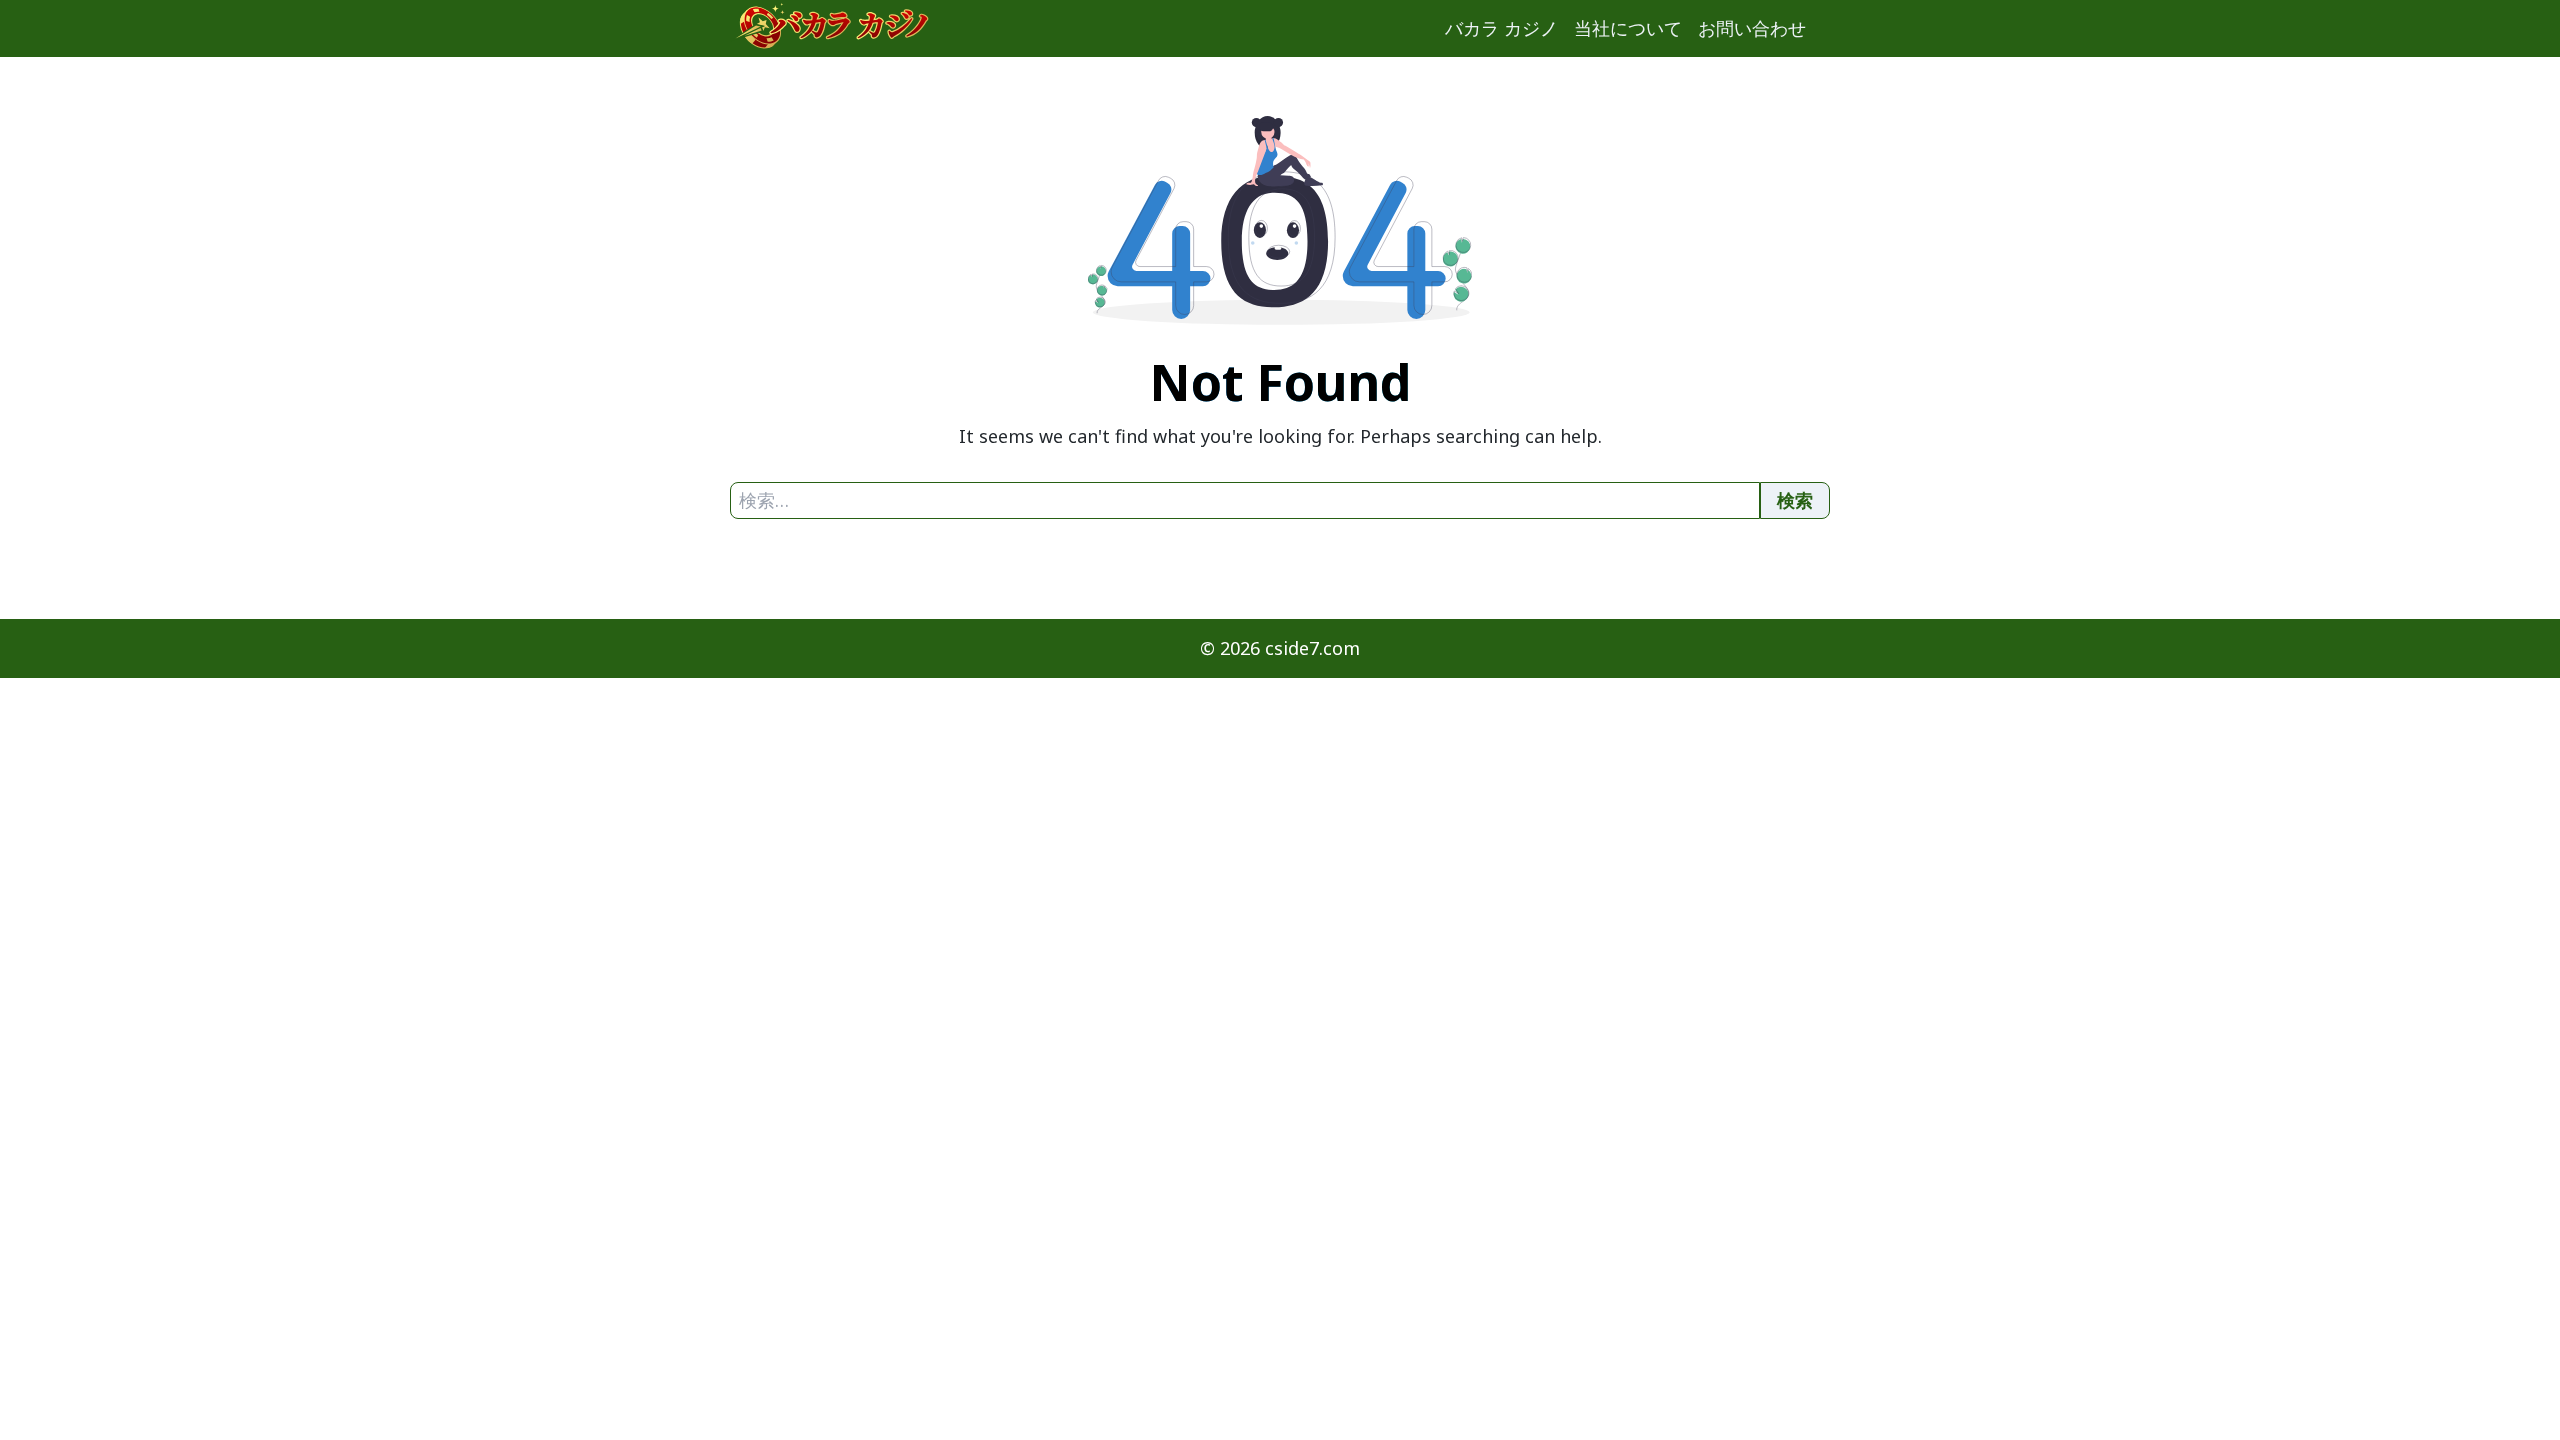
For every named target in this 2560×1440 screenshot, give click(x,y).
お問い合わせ (1752, 28)
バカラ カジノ (1501, 28)
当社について (1628, 28)
